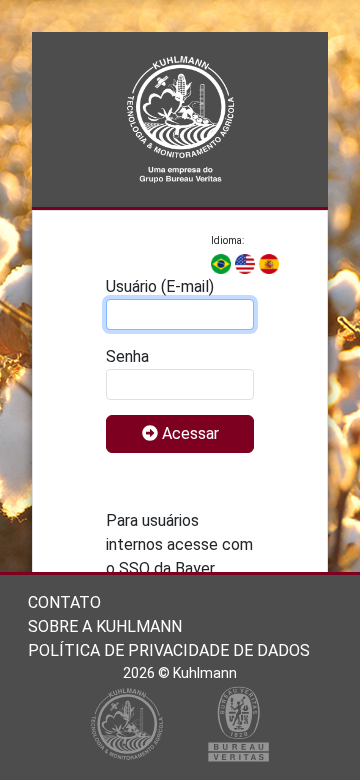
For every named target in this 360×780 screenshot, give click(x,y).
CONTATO (64, 602)
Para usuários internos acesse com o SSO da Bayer (179, 544)
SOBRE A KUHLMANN (105, 626)
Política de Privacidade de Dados (169, 650)
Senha (127, 356)
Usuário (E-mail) (160, 286)
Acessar (188, 433)
